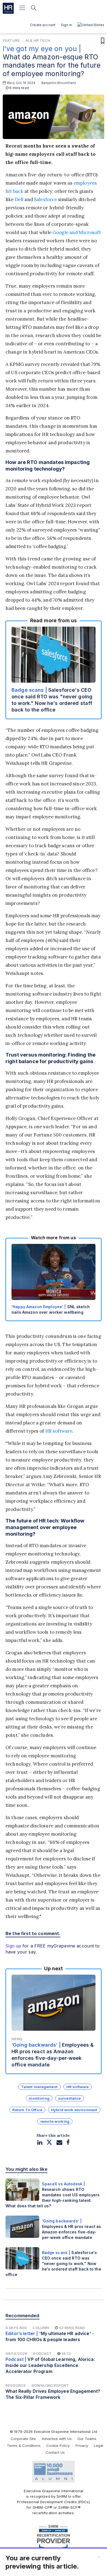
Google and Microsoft (77, 232)
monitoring (39, 2098)
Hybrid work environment (74, 2110)
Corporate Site (23, 2439)
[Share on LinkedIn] (40, 2142)
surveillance (70, 2098)
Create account (43, 25)
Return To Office (27, 2110)
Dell (19, 199)
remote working (55, 2121)
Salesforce (45, 199)
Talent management (39, 2087)
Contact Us (55, 2452)
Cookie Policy (58, 2446)
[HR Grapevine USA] (8, 8)
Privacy (82, 2446)
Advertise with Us (57, 2439)
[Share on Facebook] (68, 2142)
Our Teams (87, 2439)
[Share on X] (49, 2142)
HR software (59, 1431)
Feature (11, 40)
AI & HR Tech (38, 40)
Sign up (13, 1946)
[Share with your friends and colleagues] (59, 2142)
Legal (98, 2446)
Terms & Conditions (24, 2446)
